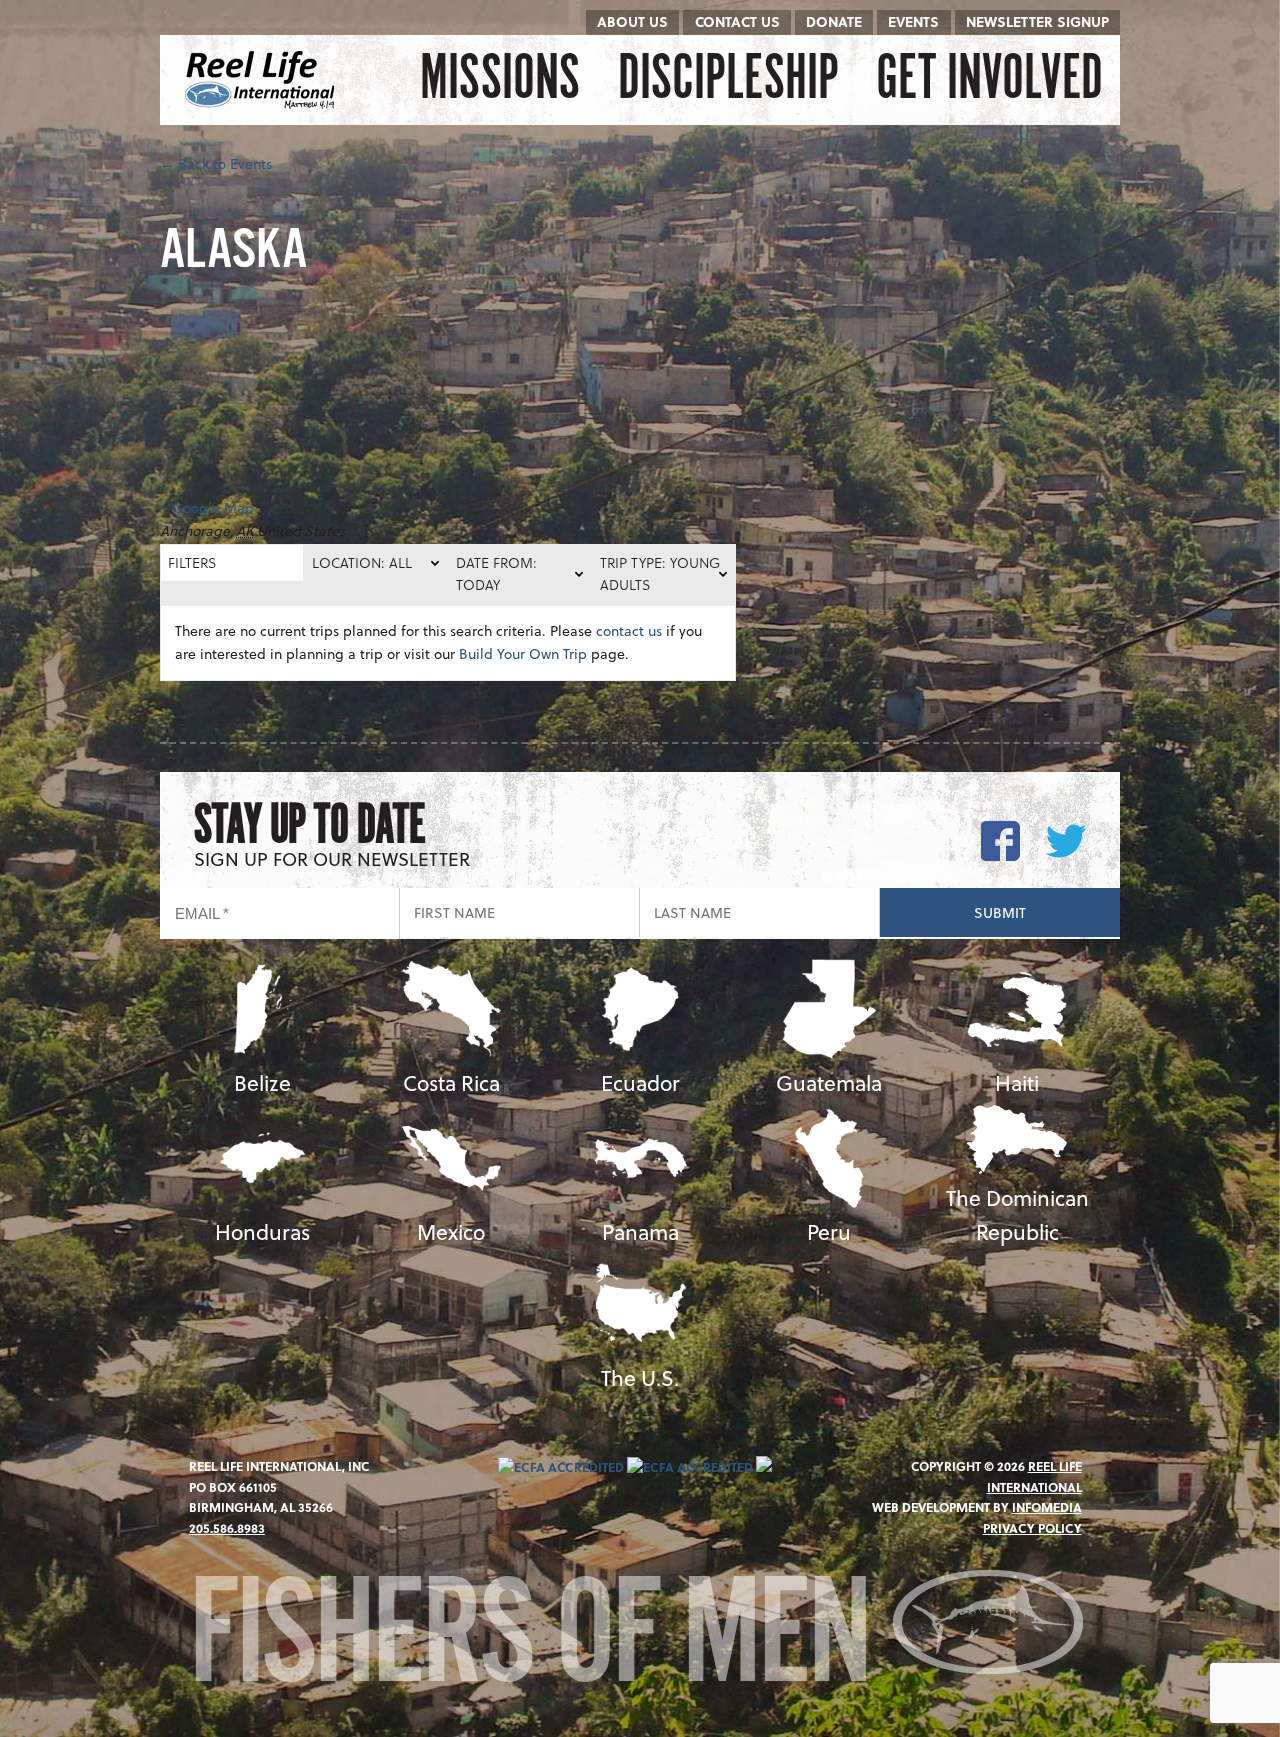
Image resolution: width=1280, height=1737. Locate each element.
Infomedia (1047, 1507)
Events (913, 21)
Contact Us (737, 21)
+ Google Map (207, 507)
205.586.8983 (227, 1528)
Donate (834, 21)
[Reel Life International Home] (262, 80)
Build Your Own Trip (523, 653)
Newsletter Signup (1037, 21)
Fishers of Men (540, 1640)
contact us (629, 630)
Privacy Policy (1032, 1528)
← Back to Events (216, 163)
